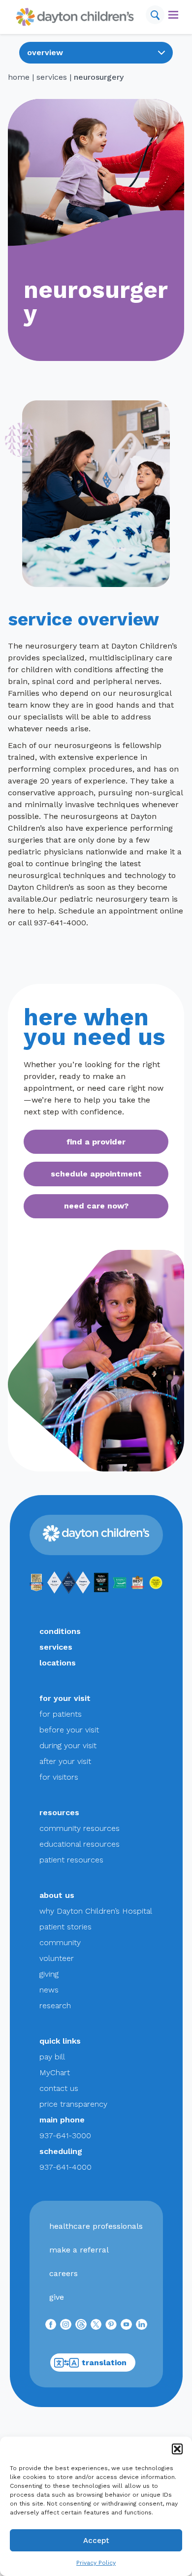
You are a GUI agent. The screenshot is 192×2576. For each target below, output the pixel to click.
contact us (59, 2088)
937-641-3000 (65, 2136)
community (60, 1942)
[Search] (155, 15)
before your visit (69, 1730)
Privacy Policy (96, 2563)
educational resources (80, 1844)
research (55, 2005)
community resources (80, 1828)
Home (19, 77)
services (52, 77)
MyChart (55, 2072)
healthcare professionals (96, 2226)
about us (57, 1895)
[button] (177, 2449)
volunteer (57, 1958)
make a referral (79, 2250)
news (49, 1990)
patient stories (65, 1927)
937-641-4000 (65, 2167)
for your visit (65, 1698)
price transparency (73, 2104)
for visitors (59, 1777)
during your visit (68, 1745)
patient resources (71, 1860)
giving (49, 1974)
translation (104, 2363)
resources (59, 1812)
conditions (60, 1631)
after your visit (65, 1761)
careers (64, 2273)
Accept (96, 2541)
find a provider (96, 1142)
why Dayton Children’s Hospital (96, 1911)
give (57, 2297)
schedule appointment (96, 1174)
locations (58, 1663)
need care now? (96, 1206)
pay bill (52, 2057)
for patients (61, 1714)
